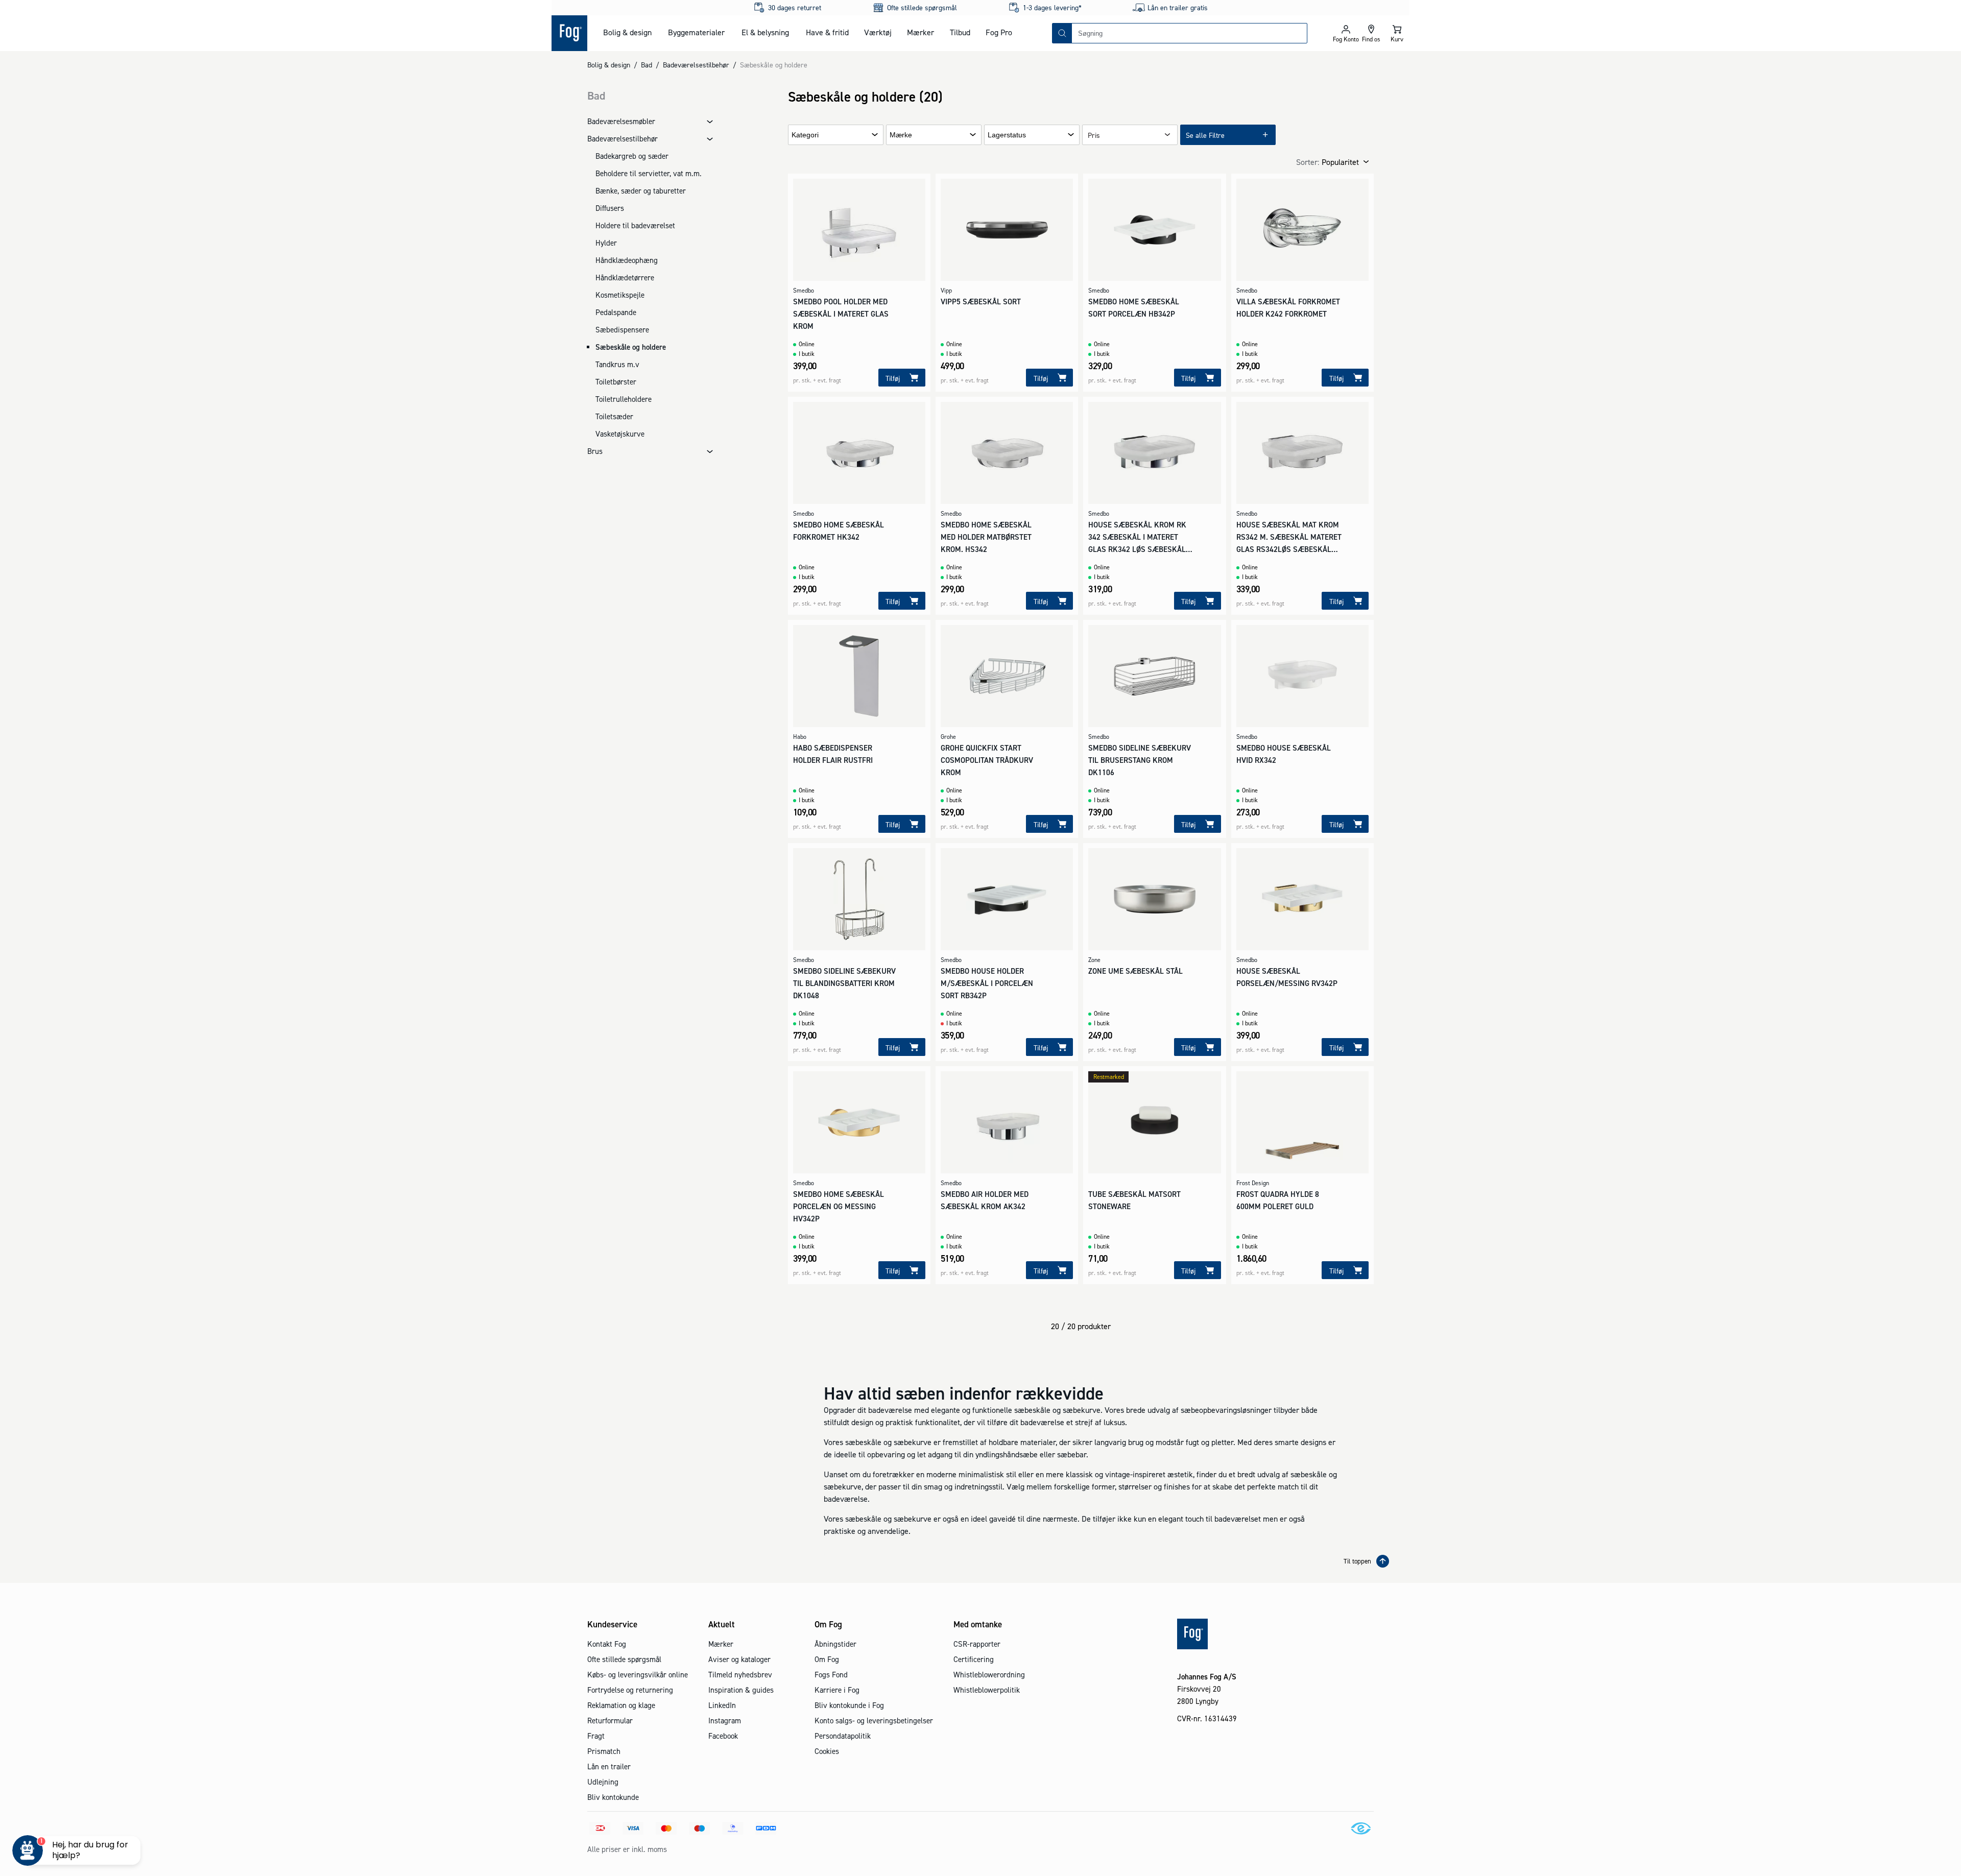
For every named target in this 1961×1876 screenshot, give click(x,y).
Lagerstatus (1007, 135)
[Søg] (1062, 33)
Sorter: (1308, 162)
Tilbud (960, 32)
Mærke (901, 135)
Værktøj (878, 32)
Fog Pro (999, 32)
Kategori (805, 135)
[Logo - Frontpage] (569, 33)
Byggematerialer (696, 32)
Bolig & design (627, 32)
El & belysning (765, 32)
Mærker (920, 32)
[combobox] (1189, 33)
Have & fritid (827, 32)
